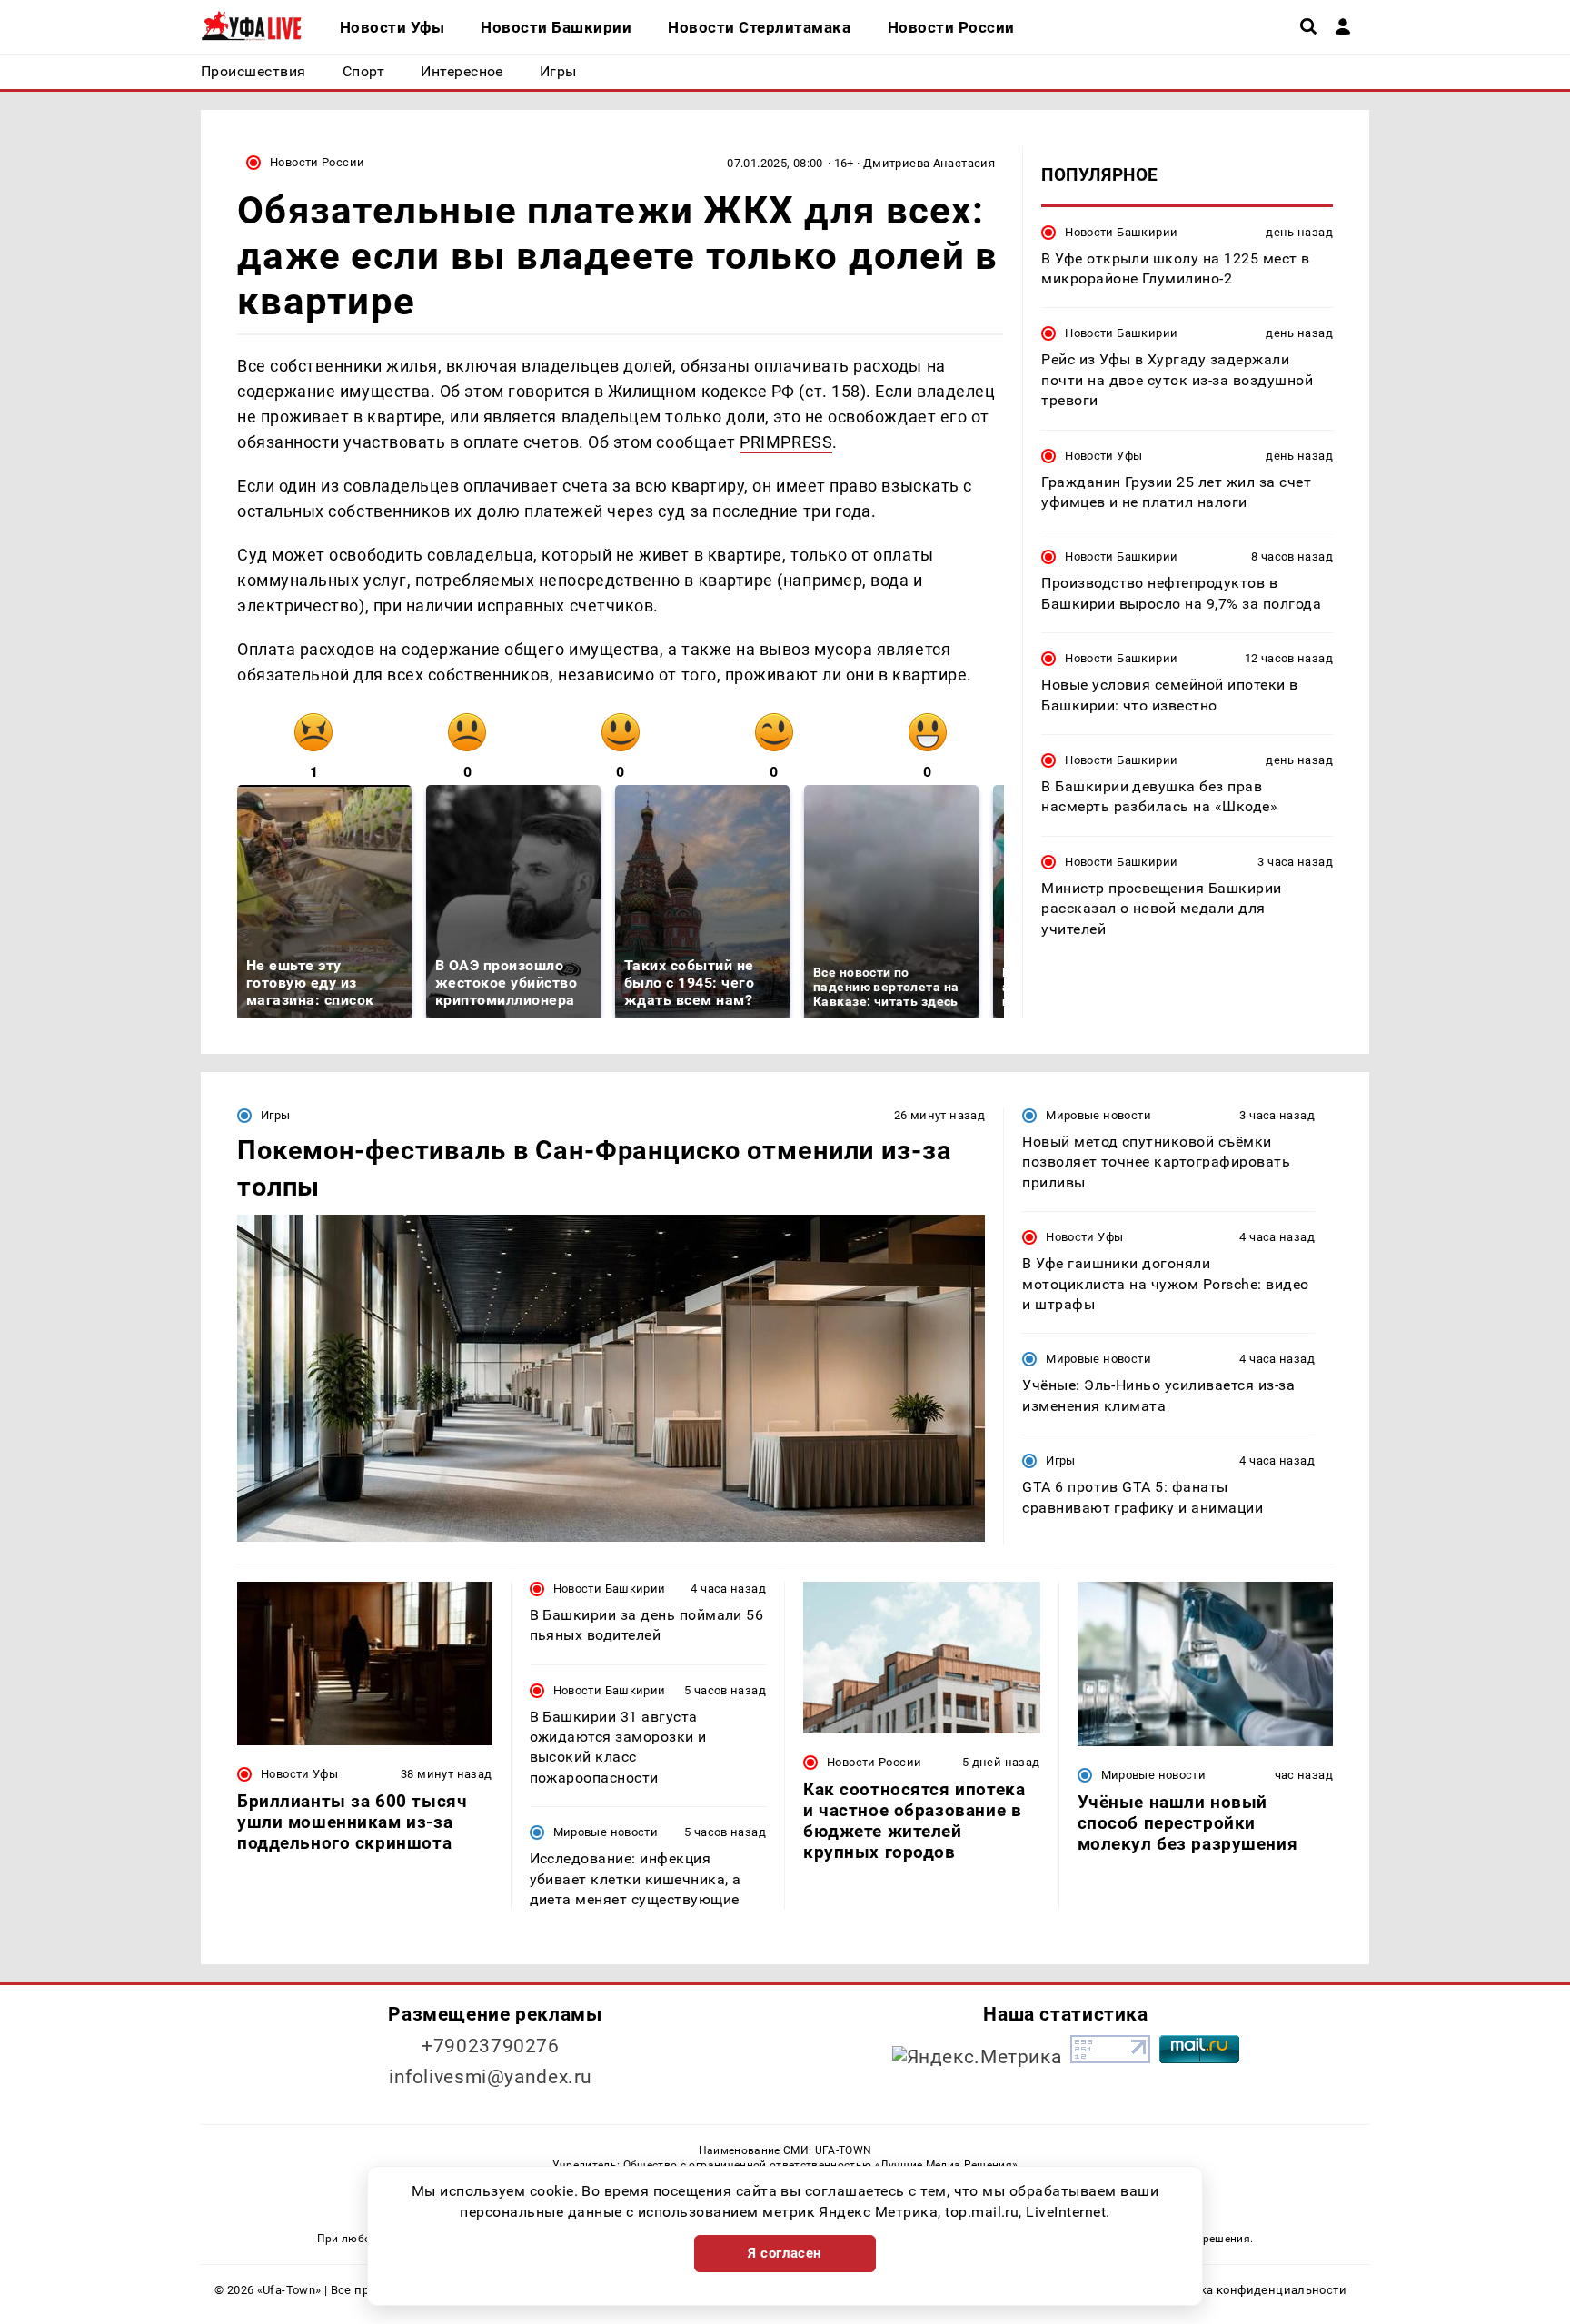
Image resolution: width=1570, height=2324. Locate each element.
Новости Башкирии (1121, 231)
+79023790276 (491, 2046)
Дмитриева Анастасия (929, 163)
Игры (276, 1115)
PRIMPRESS (786, 442)
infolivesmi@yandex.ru (491, 2077)
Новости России (317, 162)
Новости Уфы (1103, 455)
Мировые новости (1098, 1115)
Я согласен (785, 2253)
